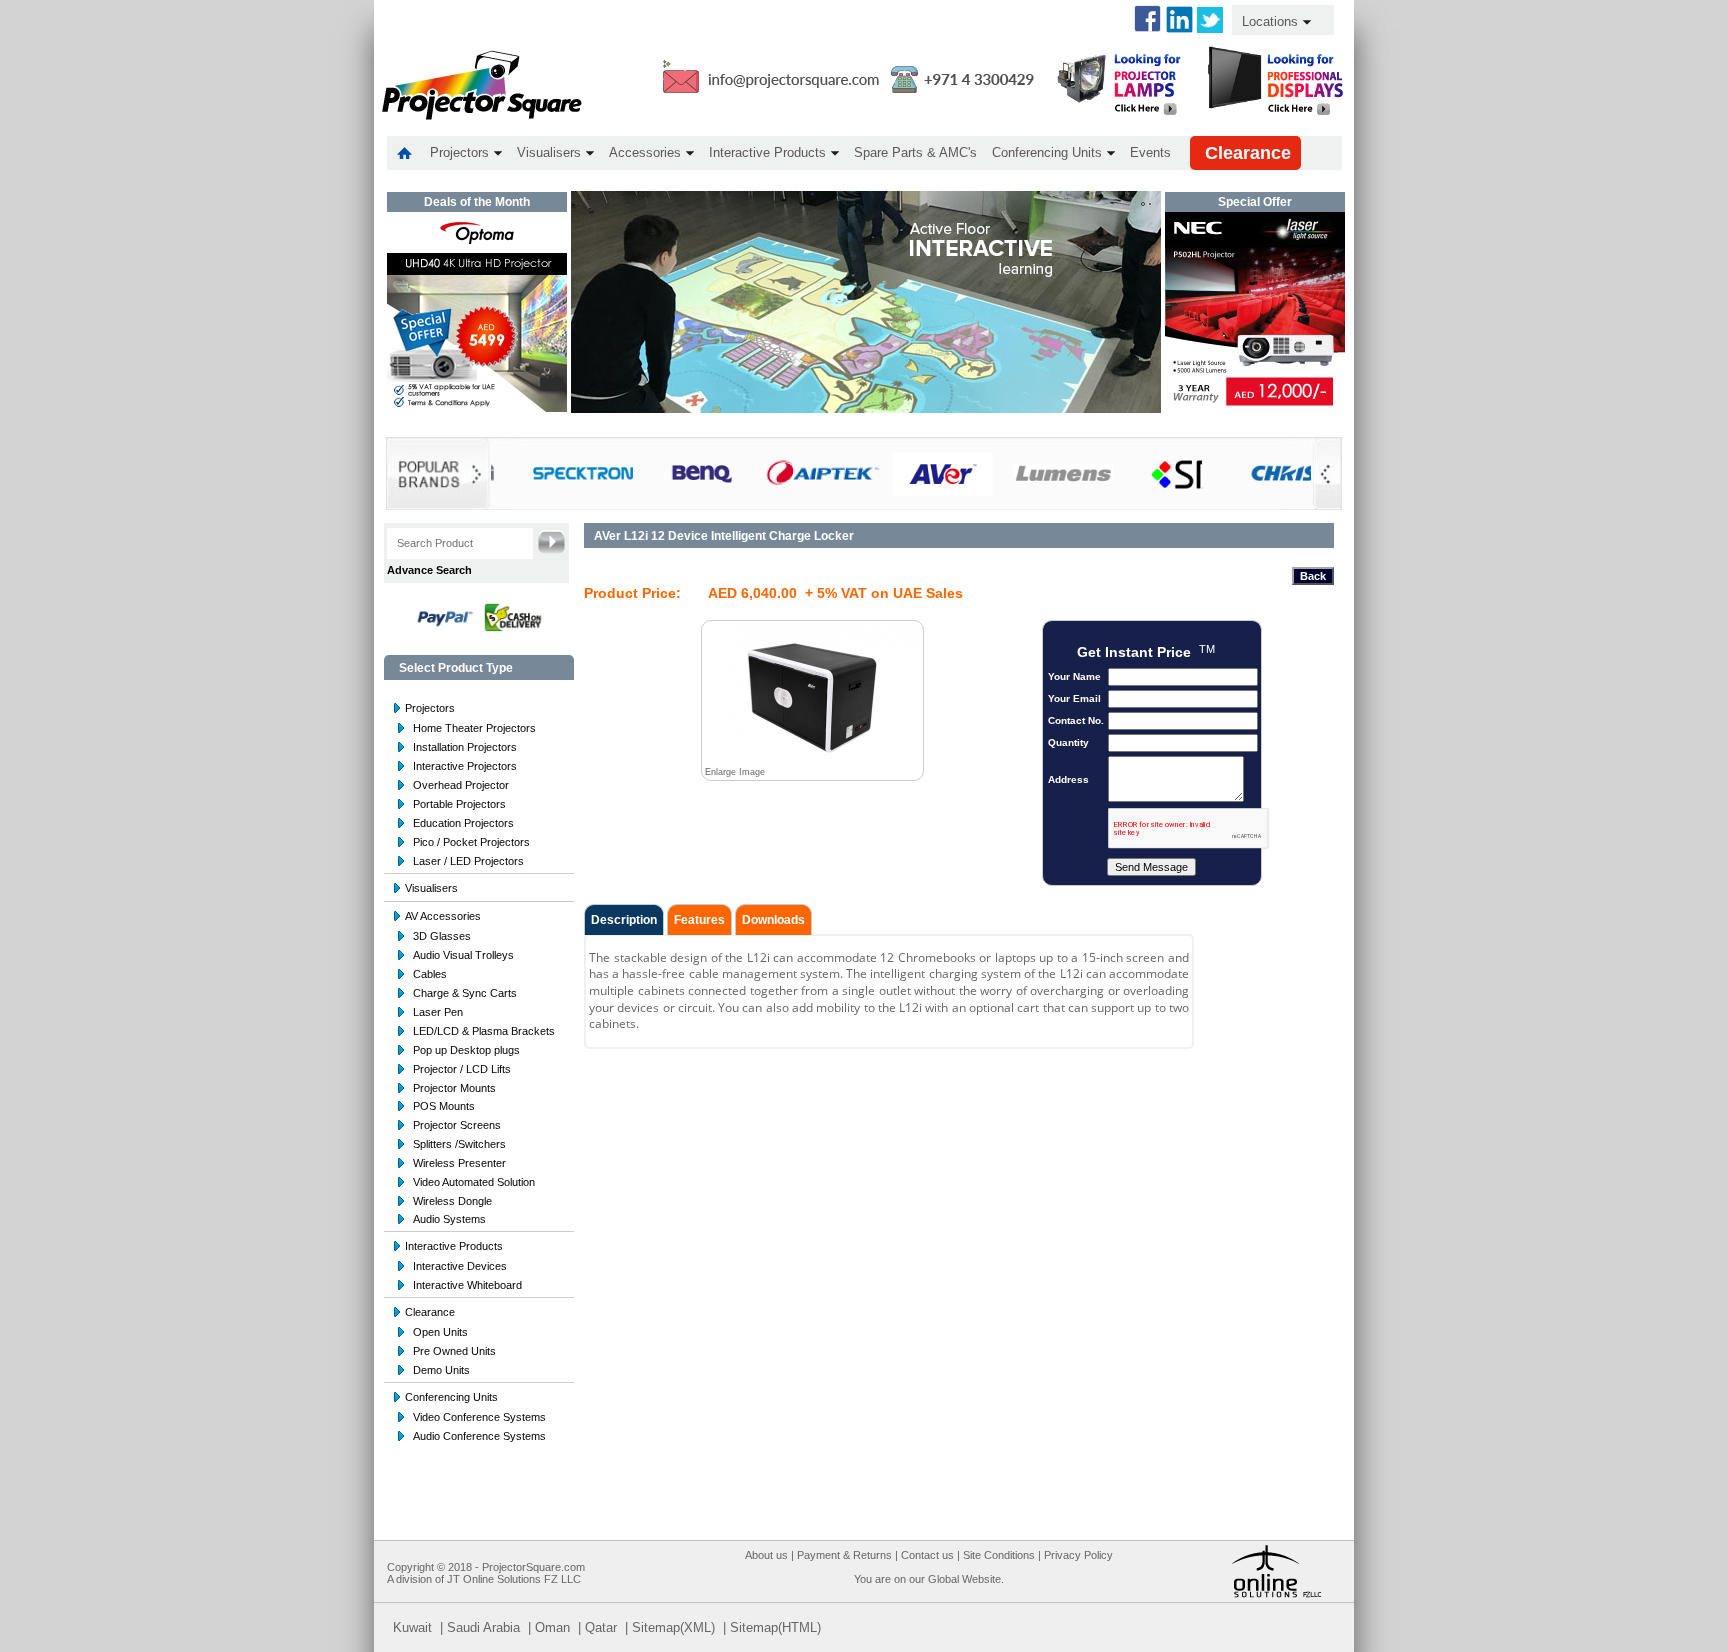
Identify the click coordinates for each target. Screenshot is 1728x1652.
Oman (552, 1627)
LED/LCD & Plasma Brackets (484, 1031)
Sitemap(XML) (673, 1627)
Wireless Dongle (452, 1201)
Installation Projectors (465, 747)
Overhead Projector (461, 785)
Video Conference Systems (479, 1417)
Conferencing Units (451, 1397)
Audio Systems (449, 1219)
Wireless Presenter (459, 1163)
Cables (430, 974)
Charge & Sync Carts (465, 993)
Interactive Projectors (465, 766)
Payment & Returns (844, 1555)
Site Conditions (999, 1555)
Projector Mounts (454, 1088)
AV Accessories (443, 916)
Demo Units (441, 1370)
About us (766, 1555)
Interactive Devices (460, 1266)
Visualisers (431, 888)
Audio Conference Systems (479, 1436)
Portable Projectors (459, 804)
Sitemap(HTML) (775, 1627)
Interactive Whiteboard (467, 1285)
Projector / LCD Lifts (462, 1069)
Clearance (430, 1312)
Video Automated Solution (474, 1182)
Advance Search (429, 570)
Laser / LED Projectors (468, 861)
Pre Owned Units (454, 1351)
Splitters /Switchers (459, 1144)
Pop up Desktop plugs (466, 1050)
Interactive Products (454, 1246)
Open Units (440, 1332)
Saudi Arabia (483, 1627)
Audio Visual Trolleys (463, 955)
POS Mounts (444, 1106)
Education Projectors (463, 823)
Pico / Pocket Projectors (471, 842)
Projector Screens (457, 1125)
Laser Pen (438, 1012)
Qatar (601, 1627)
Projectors (430, 708)
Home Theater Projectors (474, 728)
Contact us (927, 1555)
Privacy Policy (1078, 1555)
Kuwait (412, 1627)
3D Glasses (442, 936)
